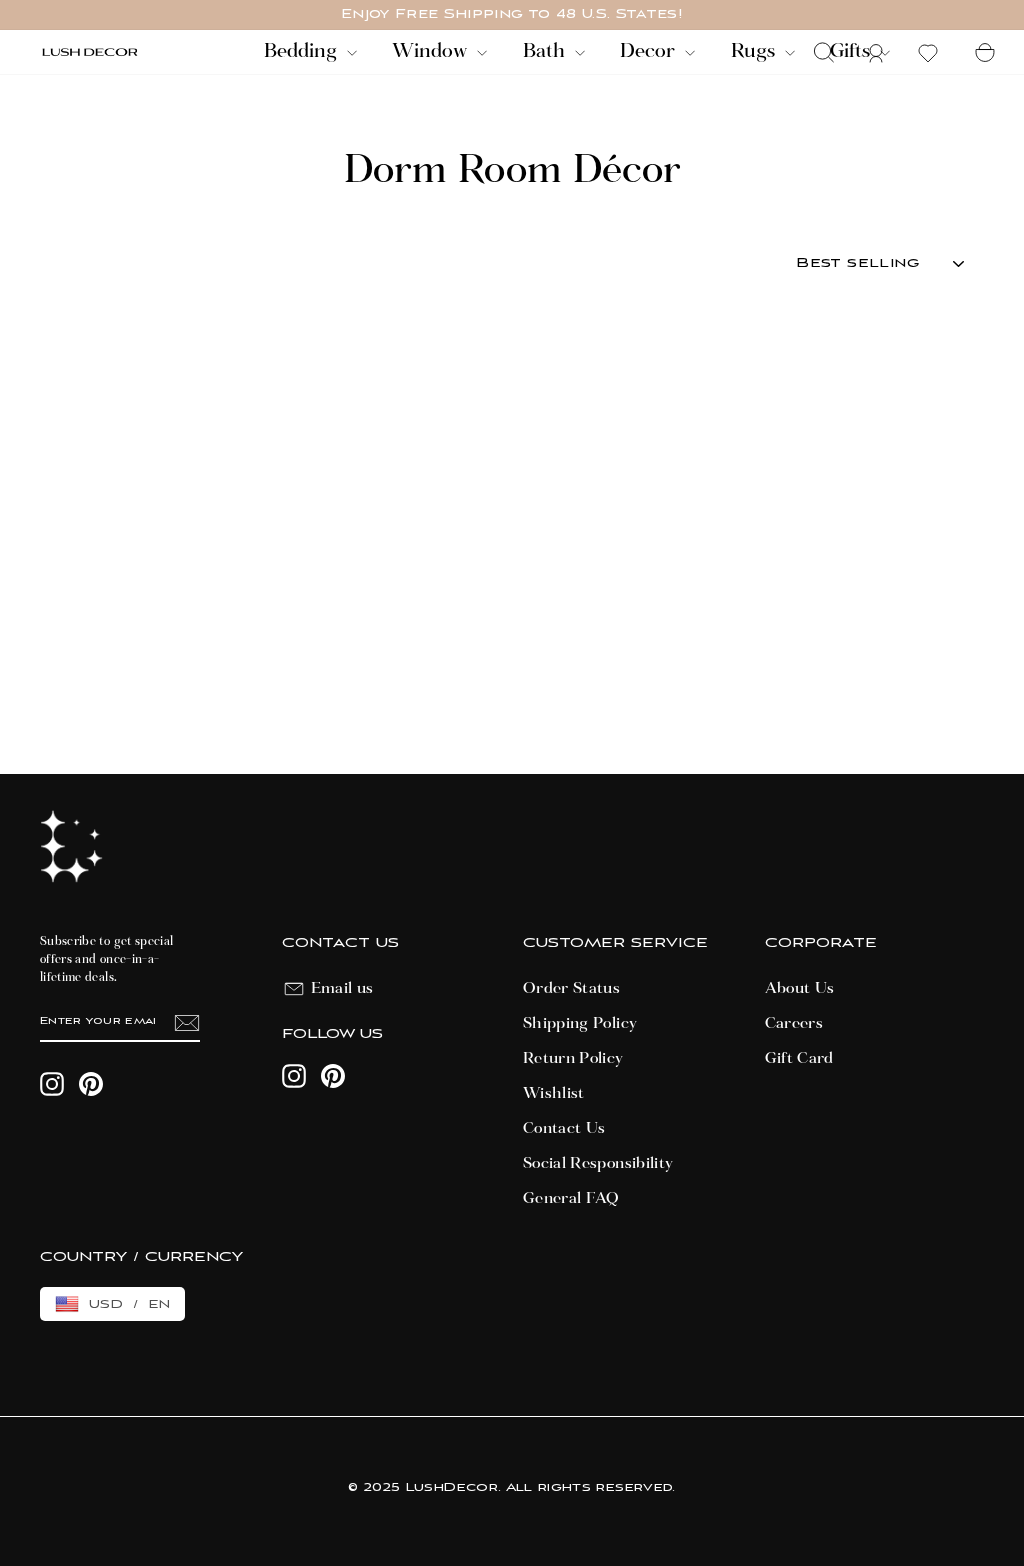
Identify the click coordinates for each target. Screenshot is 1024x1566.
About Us (800, 989)
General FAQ (571, 1199)
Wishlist (554, 1094)
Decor (650, 52)
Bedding (303, 52)
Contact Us (564, 1129)
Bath (546, 52)
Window (432, 52)
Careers (794, 1024)
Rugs (755, 52)
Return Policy (573, 1059)
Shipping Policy (580, 1024)
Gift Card (799, 1059)
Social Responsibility (598, 1164)
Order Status (571, 989)
